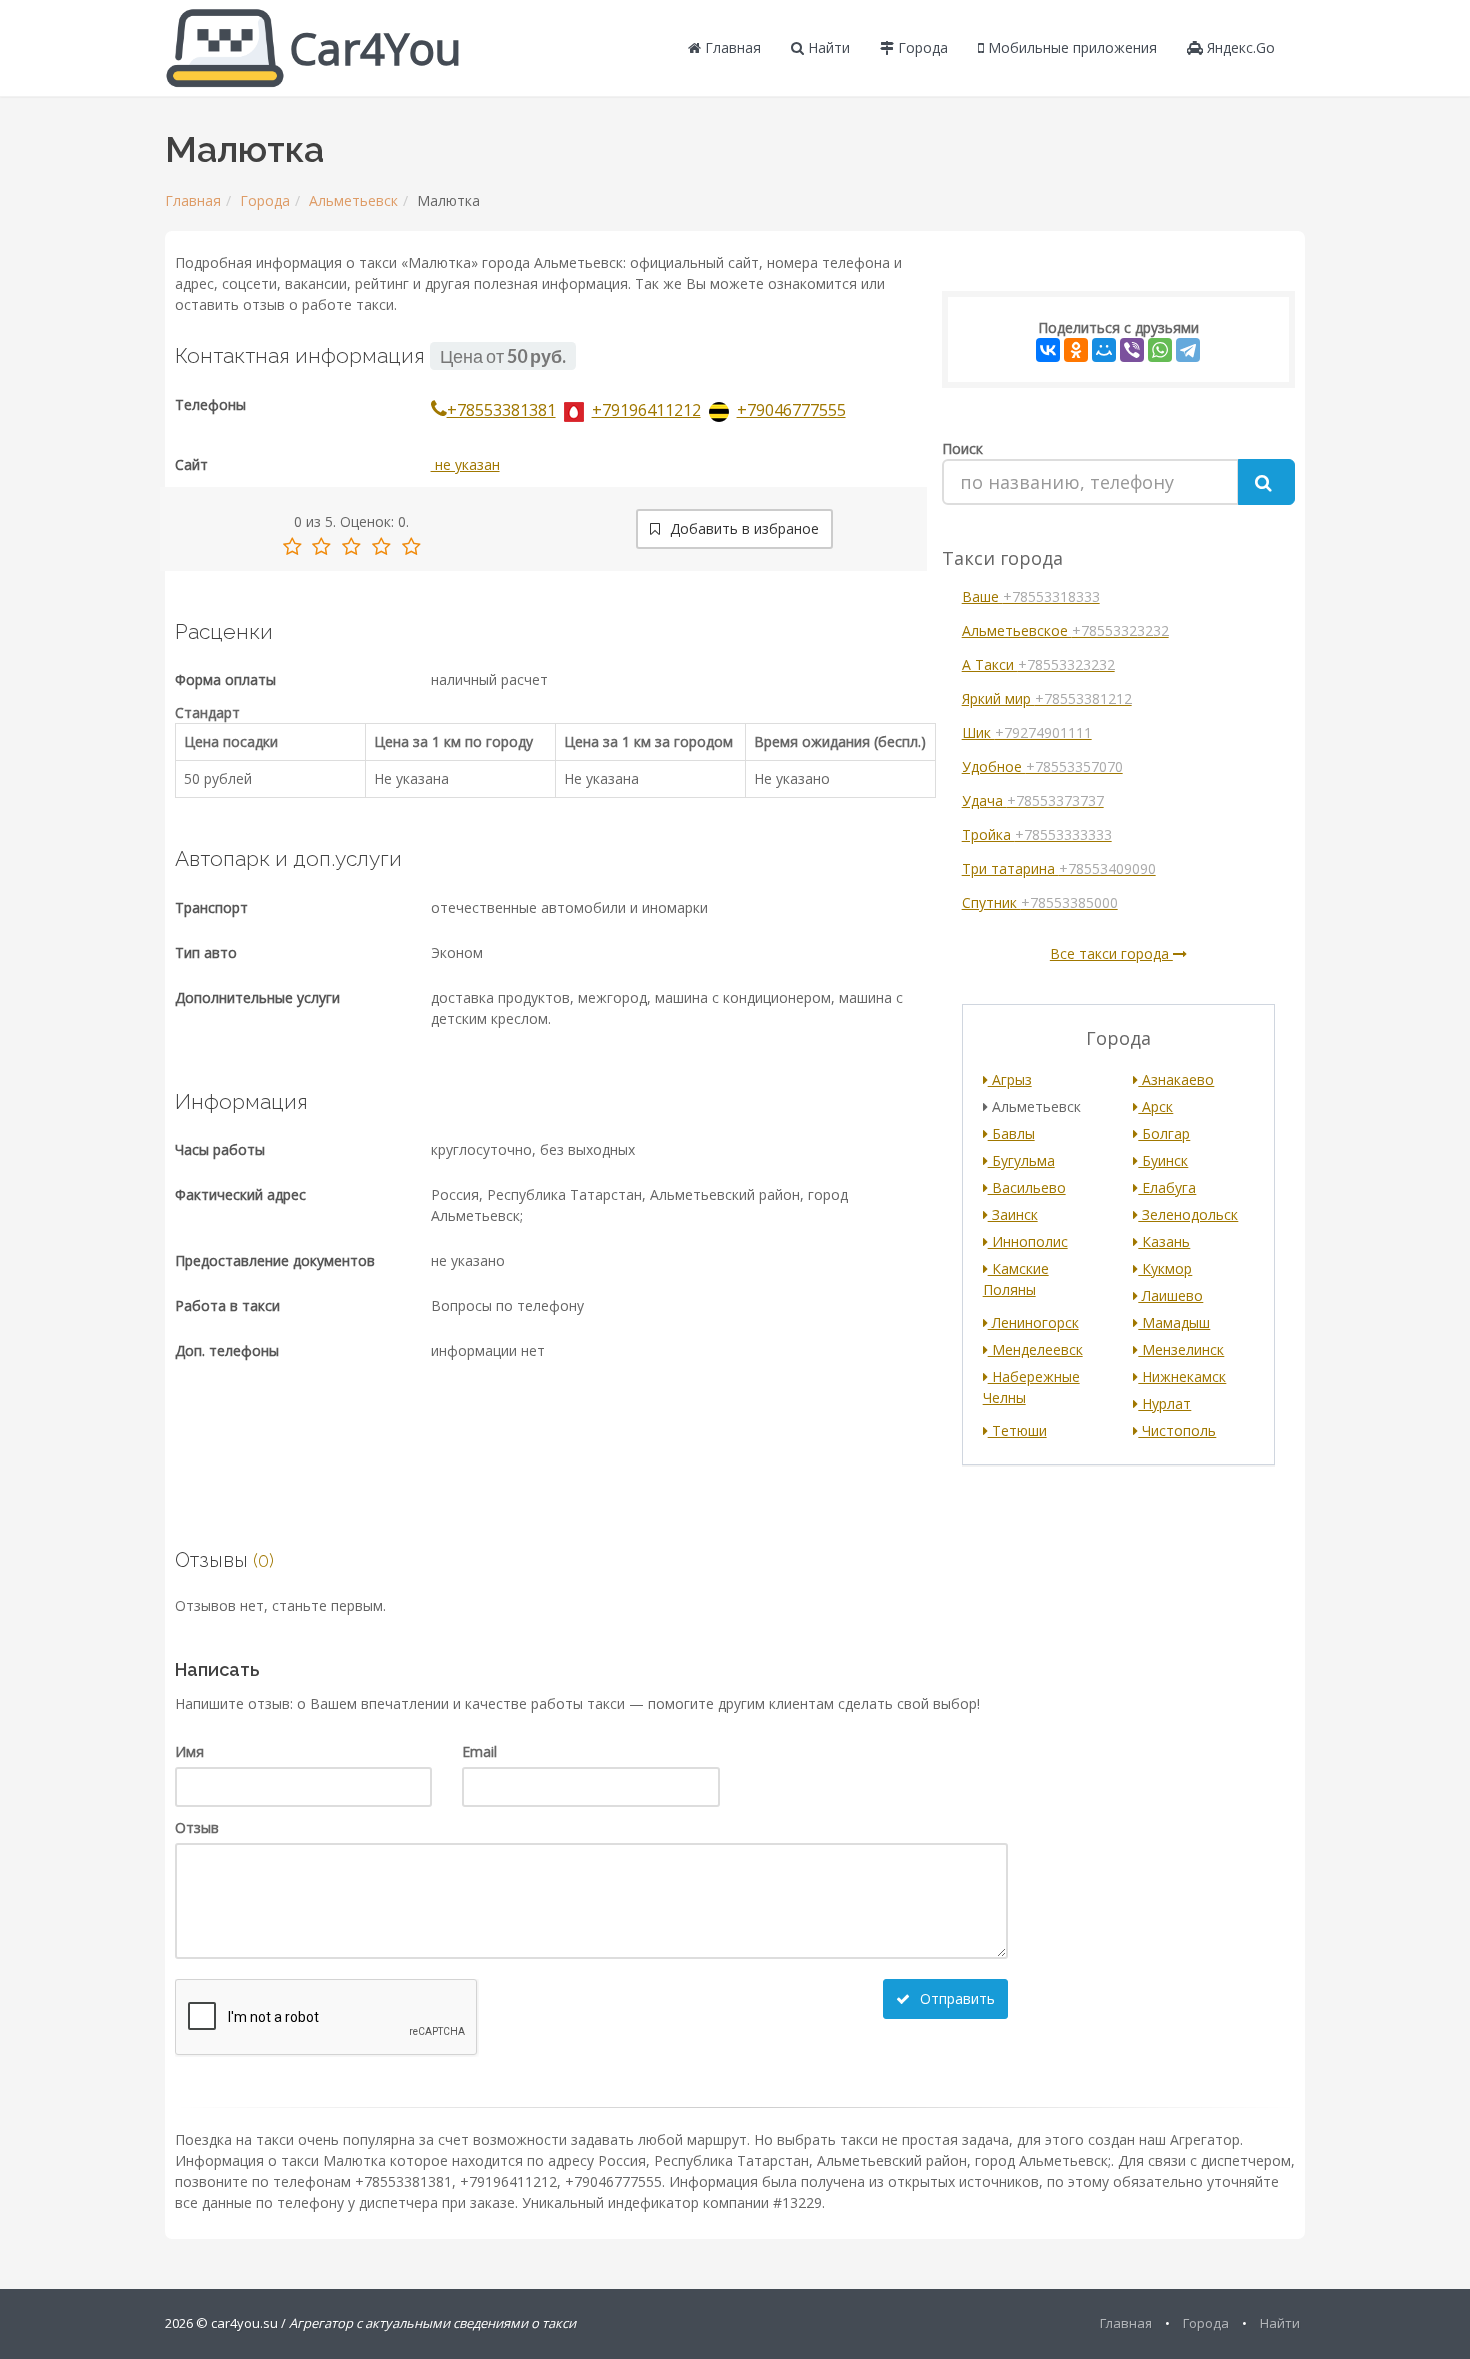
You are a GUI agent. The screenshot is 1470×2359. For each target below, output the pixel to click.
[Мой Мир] (1104, 350)
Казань (1164, 1241)
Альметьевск (353, 200)
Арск (1155, 1106)
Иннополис (1028, 1241)
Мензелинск (1181, 1349)
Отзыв (197, 1827)
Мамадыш (1174, 1322)
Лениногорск (1033, 1322)
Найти (827, 47)
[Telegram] (1188, 350)
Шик (1027, 732)
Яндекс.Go (1239, 47)
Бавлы (1011, 1133)
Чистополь (1177, 1430)
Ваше (1031, 596)
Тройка (1037, 834)
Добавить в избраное (742, 528)
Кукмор (1165, 1268)
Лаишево (1170, 1295)
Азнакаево (1176, 1079)
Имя (189, 1751)
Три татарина (1059, 868)
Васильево (1027, 1187)
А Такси (1038, 664)
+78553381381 (501, 410)
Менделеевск (1035, 1349)
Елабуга (1167, 1187)
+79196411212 (646, 410)
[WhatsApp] (1160, 350)
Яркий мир (1047, 698)
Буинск (1163, 1160)
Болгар (1164, 1133)
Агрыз (1010, 1079)
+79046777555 (791, 410)
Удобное (1042, 766)
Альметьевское (1065, 630)
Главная (731, 47)
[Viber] (1132, 350)
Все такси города (1111, 953)
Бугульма (1021, 1160)
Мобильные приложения (1070, 47)
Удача (1033, 800)
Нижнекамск (1182, 1376)
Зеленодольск (1188, 1214)
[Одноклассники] (1076, 350)
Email (479, 1751)
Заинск (1013, 1214)
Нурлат (1164, 1403)
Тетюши (1017, 1430)
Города (921, 47)
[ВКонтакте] (1048, 350)
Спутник (1040, 902)
